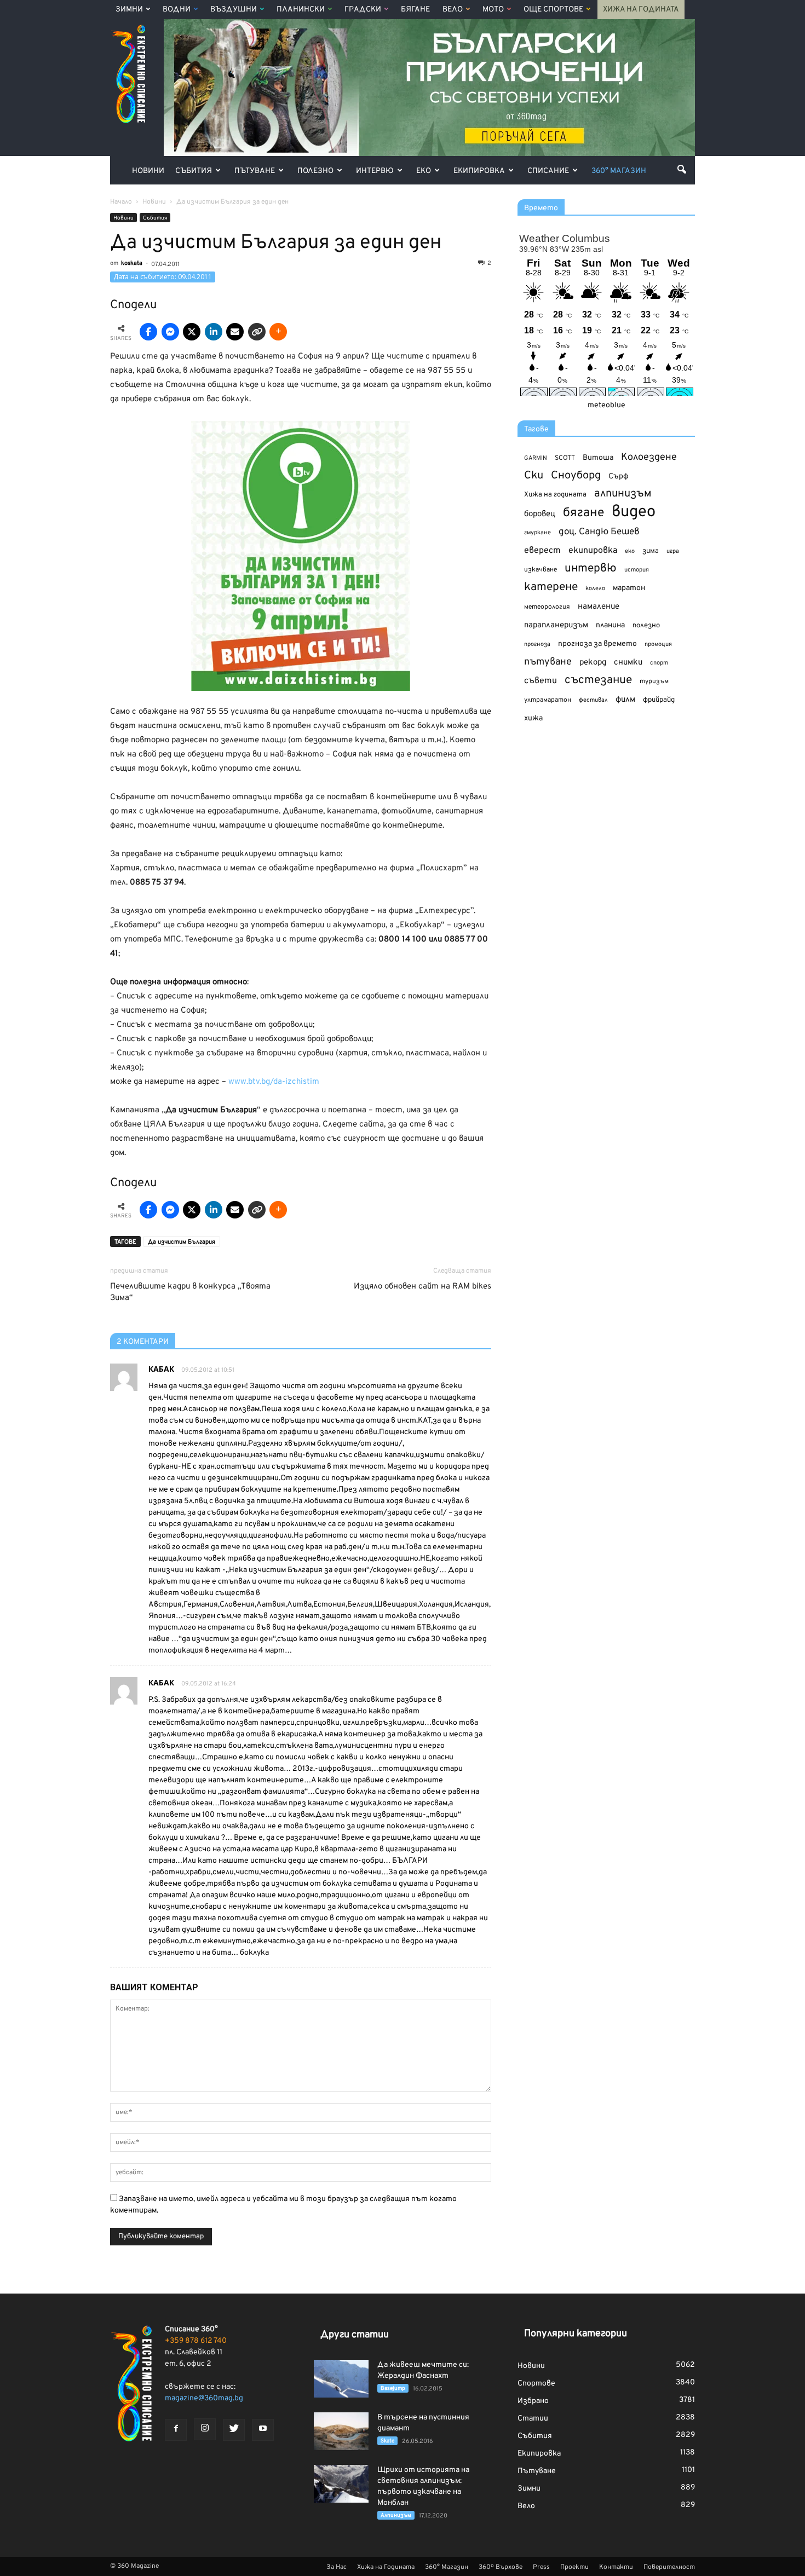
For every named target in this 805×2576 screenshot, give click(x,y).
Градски (363, 10)
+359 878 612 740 (196, 2341)
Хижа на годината (555, 495)
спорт (659, 663)
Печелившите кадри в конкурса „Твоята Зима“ (190, 1292)
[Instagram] (205, 2429)
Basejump (393, 2389)
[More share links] (278, 332)
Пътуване (255, 171)
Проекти (574, 2567)
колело (595, 588)
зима (651, 551)
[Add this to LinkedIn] (214, 332)
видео (634, 512)
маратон (629, 588)
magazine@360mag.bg (204, 2398)
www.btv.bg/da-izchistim (274, 1082)
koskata (132, 263)
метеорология (547, 607)
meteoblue (606, 405)
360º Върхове (501, 2567)
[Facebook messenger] (170, 332)
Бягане (415, 10)
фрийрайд (659, 700)
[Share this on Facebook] (148, 332)
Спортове (536, 2384)
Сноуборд (576, 476)
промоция (658, 644)
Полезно (315, 171)
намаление (599, 607)
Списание (548, 171)
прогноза (537, 644)
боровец (540, 514)
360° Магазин (619, 171)
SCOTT (565, 458)
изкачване (540, 570)
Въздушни (234, 10)
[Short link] (257, 332)
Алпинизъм (396, 2516)
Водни (177, 10)
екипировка (593, 551)
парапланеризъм (556, 625)
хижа (533, 718)
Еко (424, 171)
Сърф (619, 476)
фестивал (593, 700)
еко (630, 551)
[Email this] (235, 332)
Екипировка (479, 171)
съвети (540, 681)
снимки (628, 663)
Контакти (616, 2567)
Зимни (129, 10)
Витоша (598, 458)
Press (541, 2567)
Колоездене (649, 457)
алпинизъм (623, 494)
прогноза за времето (597, 644)
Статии (533, 2419)
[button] (682, 169)
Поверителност (669, 2567)
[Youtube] (263, 2430)
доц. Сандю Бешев (599, 532)
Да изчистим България (182, 1242)
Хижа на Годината (641, 10)
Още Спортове (553, 10)
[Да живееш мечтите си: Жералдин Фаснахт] (341, 2379)
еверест (542, 551)
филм (625, 700)
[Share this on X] (192, 332)
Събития (194, 171)
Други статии (355, 2335)
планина (610, 625)
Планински (301, 10)
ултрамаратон (548, 700)
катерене (551, 588)
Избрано (533, 2401)
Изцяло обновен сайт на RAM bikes (422, 1287)
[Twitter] (234, 2430)
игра (673, 551)
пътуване (548, 662)
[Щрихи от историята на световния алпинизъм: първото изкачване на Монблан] (341, 2484)
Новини (148, 171)
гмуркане (537, 533)
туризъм (654, 681)
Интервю (375, 171)
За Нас (337, 2567)
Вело (453, 10)
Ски (534, 476)
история (637, 570)
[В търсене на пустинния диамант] (341, 2431)
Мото (493, 10)
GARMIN (536, 458)
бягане (583, 513)
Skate (387, 2441)
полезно (646, 626)
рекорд (593, 663)
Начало (121, 202)
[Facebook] (176, 2430)
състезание (598, 680)
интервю (591, 569)
